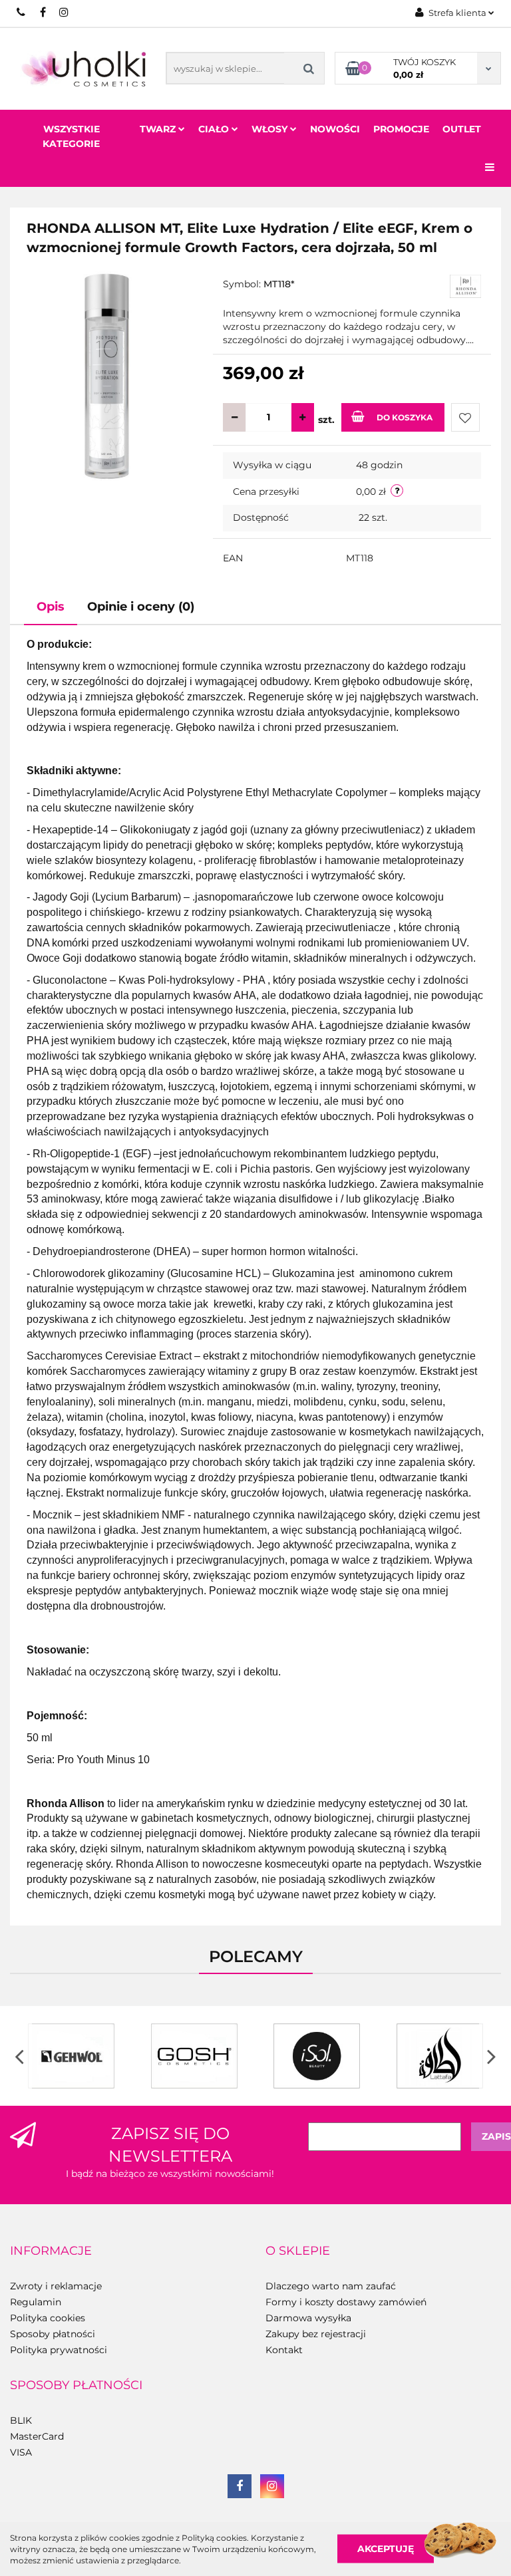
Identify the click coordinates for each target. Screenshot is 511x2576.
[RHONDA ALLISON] (465, 286)
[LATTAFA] (440, 2056)
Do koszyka (405, 417)
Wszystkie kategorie (71, 136)
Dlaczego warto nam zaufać (331, 2286)
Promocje (401, 129)
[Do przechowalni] (465, 417)
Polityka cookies (48, 2318)
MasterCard (37, 2436)
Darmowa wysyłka (308, 2318)
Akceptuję (386, 2549)
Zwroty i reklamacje (56, 2286)
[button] (51, 2251)
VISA (21, 2452)
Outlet (462, 129)
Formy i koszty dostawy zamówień (346, 2302)
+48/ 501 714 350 (22, 12)
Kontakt (284, 2350)
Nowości (335, 129)
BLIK (21, 2420)
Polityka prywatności (59, 2350)
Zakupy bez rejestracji (316, 2334)
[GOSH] (195, 2056)
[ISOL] (317, 2056)
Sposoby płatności (53, 2334)
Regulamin (36, 2302)
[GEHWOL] (72, 2056)
